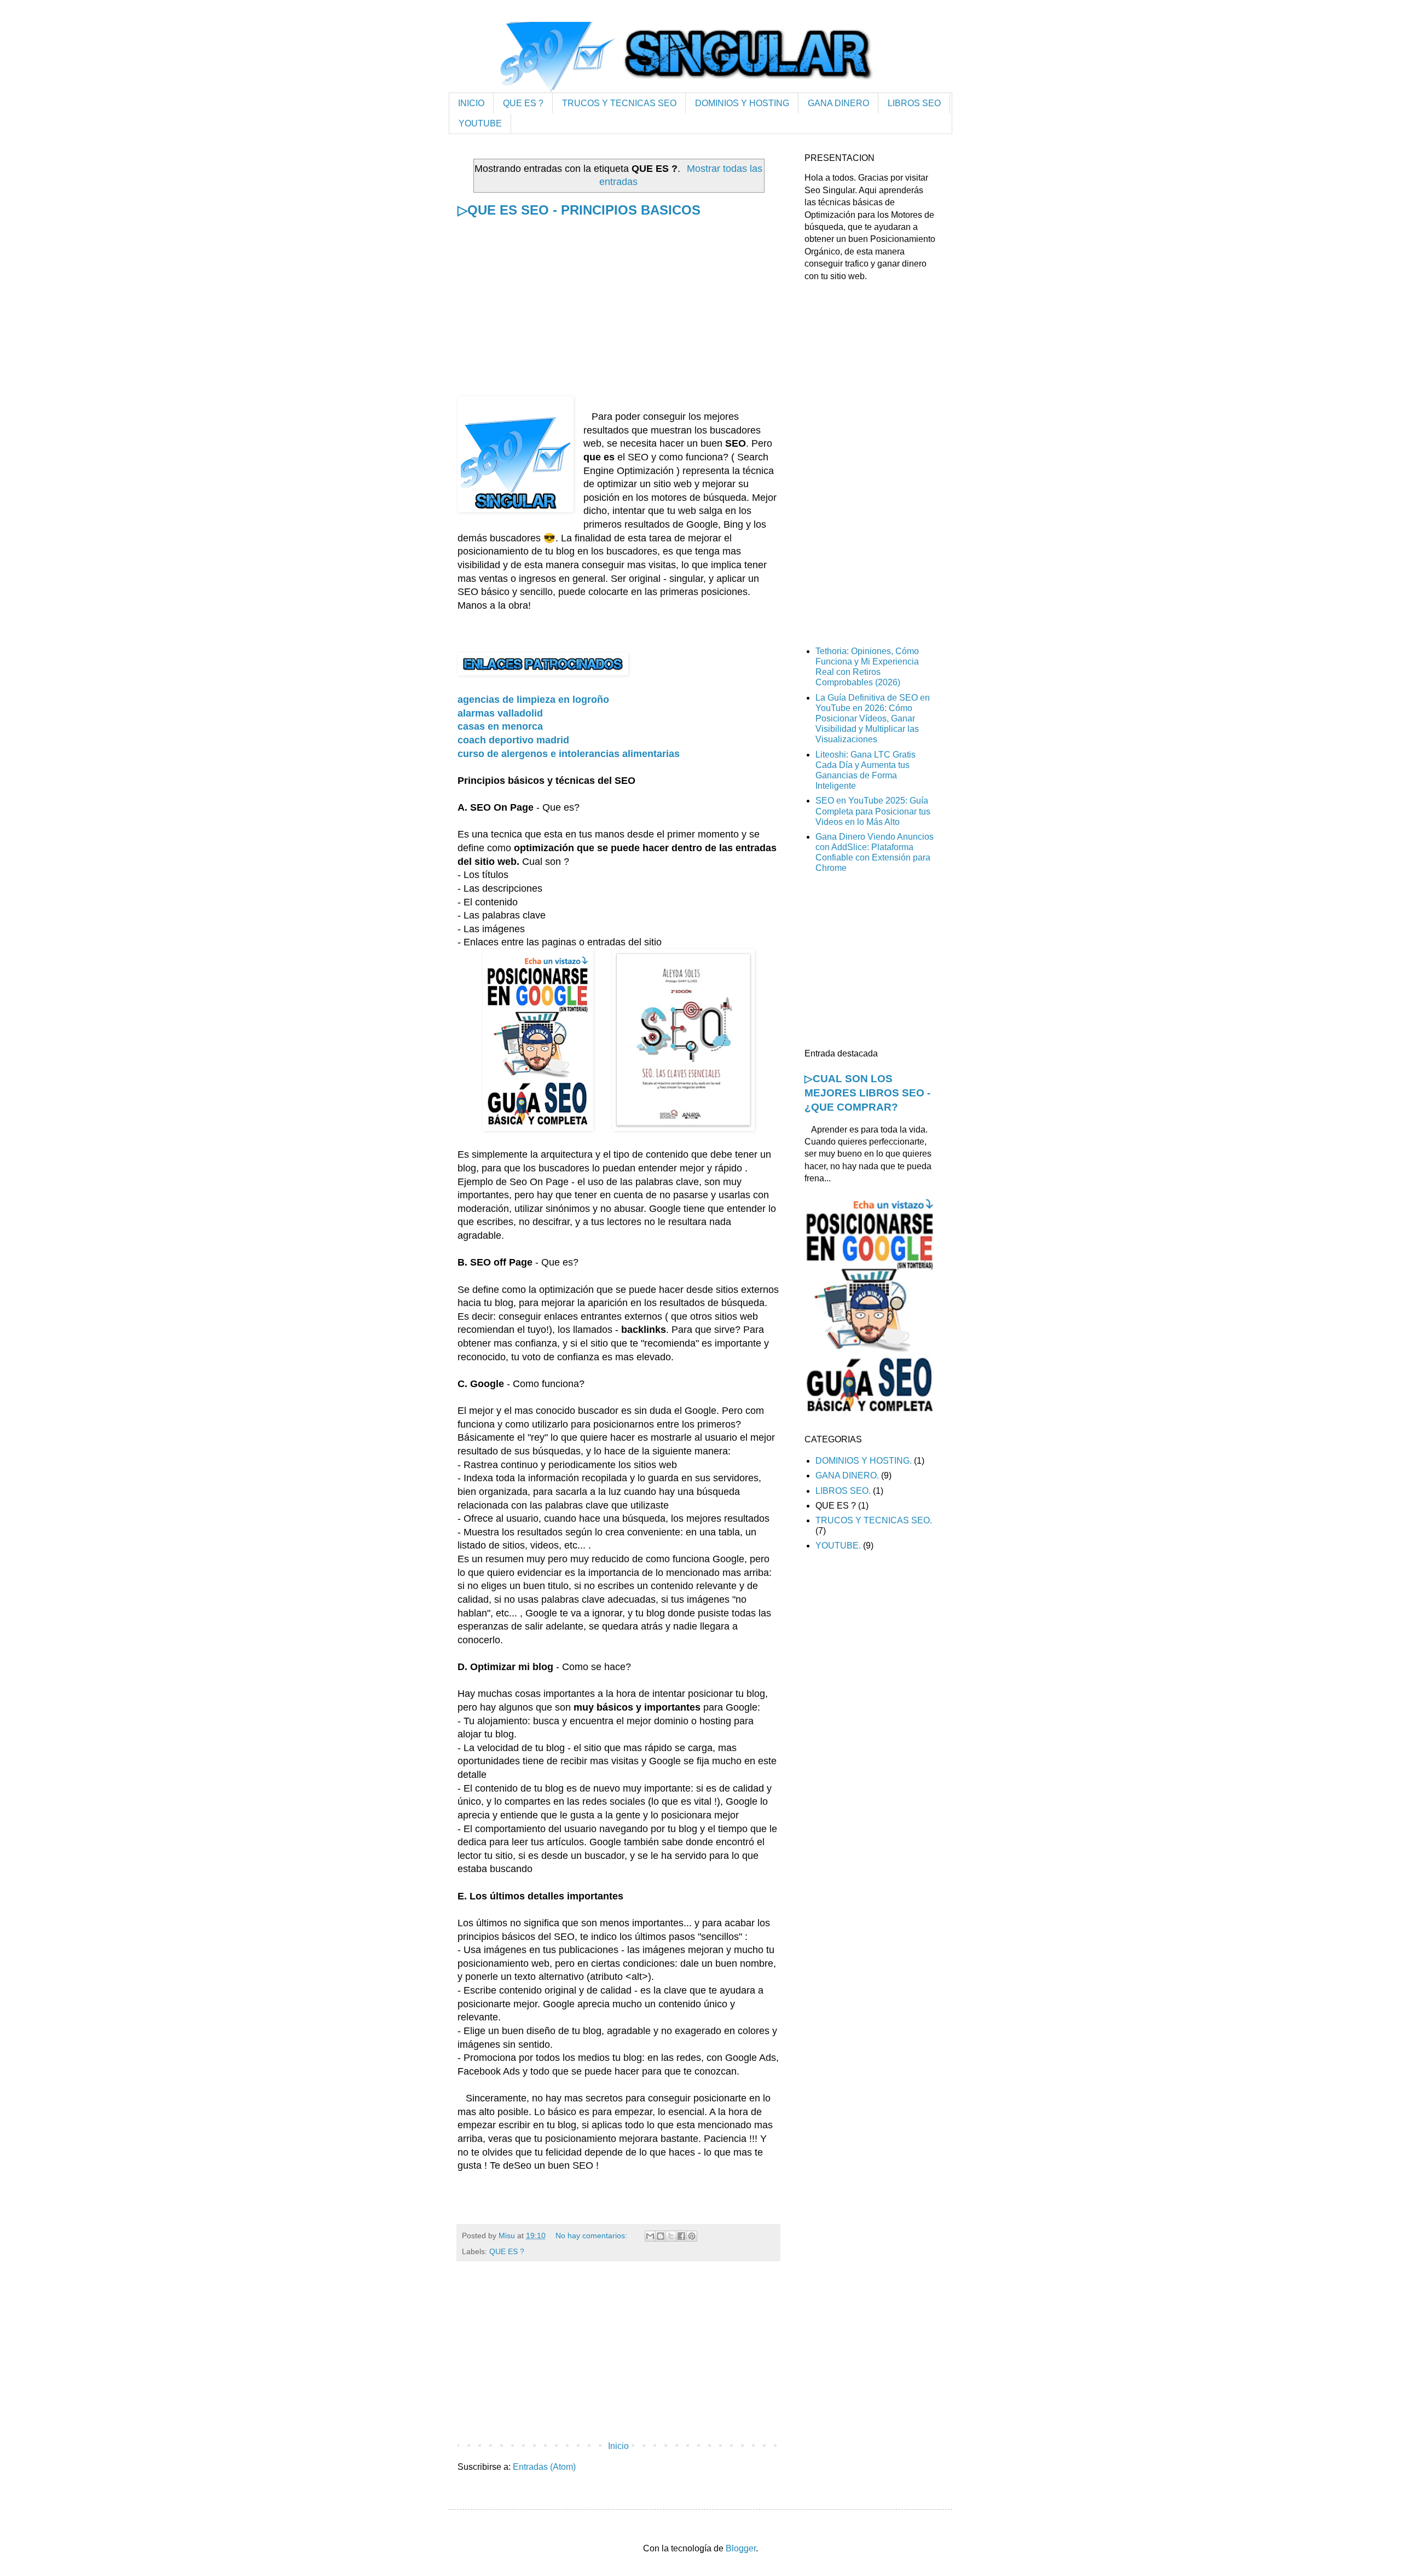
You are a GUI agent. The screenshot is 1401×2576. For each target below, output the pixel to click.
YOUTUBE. (838, 1546)
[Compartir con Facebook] (681, 2236)
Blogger (741, 2548)
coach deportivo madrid (513, 740)
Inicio (618, 2446)
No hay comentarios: (592, 2236)
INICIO (471, 103)
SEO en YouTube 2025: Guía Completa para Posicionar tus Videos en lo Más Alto (873, 811)
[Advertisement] (618, 320)
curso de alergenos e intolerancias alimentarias (569, 754)
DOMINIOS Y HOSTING (742, 103)
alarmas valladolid (500, 713)
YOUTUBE (480, 123)
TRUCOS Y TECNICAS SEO (619, 103)
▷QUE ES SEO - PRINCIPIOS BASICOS (579, 210)
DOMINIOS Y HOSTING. (864, 1461)
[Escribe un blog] (661, 2236)
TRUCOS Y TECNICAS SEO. (874, 1520)
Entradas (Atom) (544, 2467)
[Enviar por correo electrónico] (650, 2236)
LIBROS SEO (914, 103)
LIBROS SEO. (843, 1491)
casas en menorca (500, 726)
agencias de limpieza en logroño (533, 700)
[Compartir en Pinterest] (692, 2236)
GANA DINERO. (847, 1475)
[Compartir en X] (671, 2236)
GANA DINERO (838, 103)
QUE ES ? (523, 103)
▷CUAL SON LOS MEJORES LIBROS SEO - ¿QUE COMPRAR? (867, 1093)
